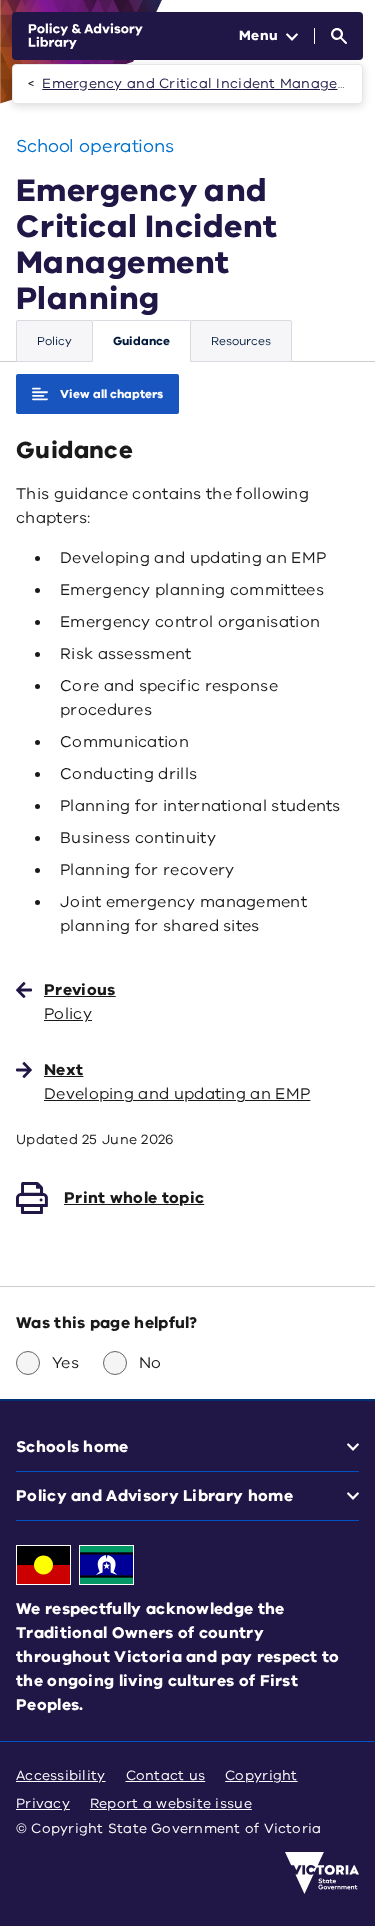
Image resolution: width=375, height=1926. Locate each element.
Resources (241, 341)
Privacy (43, 1803)
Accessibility (61, 1775)
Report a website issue (171, 1803)
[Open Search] (339, 36)
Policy (54, 341)
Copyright (261, 1775)
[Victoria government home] (322, 1873)
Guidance (141, 341)
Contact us (166, 1775)
